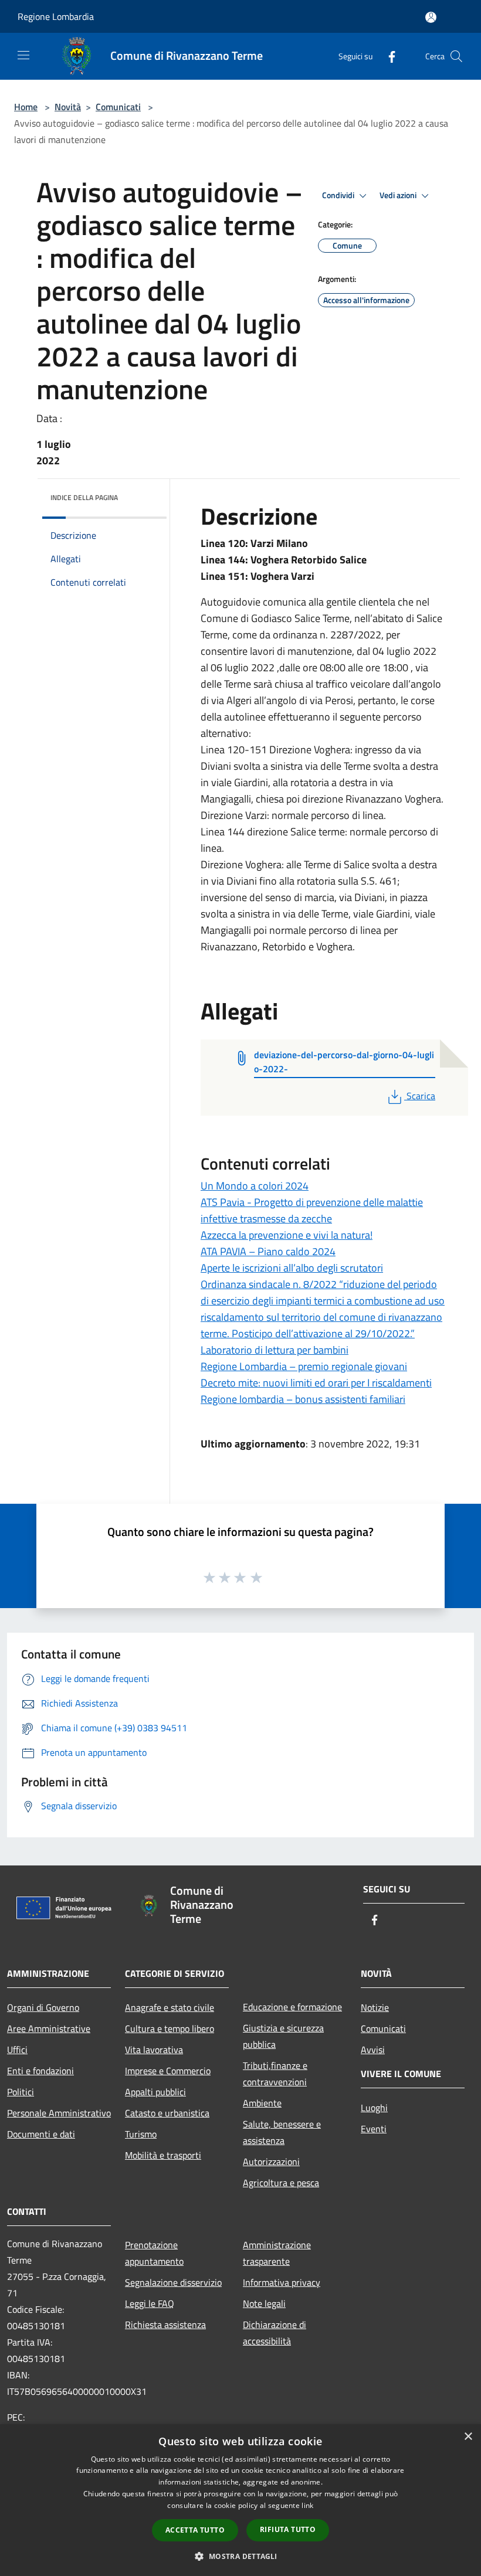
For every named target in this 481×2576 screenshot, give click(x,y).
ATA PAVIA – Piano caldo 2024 (268, 1251)
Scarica (421, 1096)
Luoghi (374, 2108)
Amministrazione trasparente (277, 2253)
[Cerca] (456, 56)
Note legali (264, 2303)
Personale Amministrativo (59, 2113)
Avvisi (373, 2050)
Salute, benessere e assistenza (282, 2132)
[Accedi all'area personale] (431, 17)
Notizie (375, 2007)
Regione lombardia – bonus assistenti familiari (303, 1399)
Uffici (17, 2050)
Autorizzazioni (271, 2162)
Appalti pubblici (155, 2092)
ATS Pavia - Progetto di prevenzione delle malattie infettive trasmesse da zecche (312, 1210)
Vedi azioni (399, 195)
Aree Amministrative (49, 2028)
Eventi (374, 2129)
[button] (240, 2556)
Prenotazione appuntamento (154, 2253)
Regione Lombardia (56, 16)
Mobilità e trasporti (163, 2155)
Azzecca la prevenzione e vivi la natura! (287, 1235)
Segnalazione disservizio (173, 2282)
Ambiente (262, 2103)
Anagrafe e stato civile (170, 2007)
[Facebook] (387, 56)
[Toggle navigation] (23, 55)
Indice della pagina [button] (84, 497)
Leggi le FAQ (150, 2303)
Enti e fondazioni (40, 2071)
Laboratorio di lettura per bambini (275, 1350)
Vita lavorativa (154, 2050)
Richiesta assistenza (165, 2324)
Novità (68, 107)
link (307, 2505)
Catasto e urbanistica (167, 2113)
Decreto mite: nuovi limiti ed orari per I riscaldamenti (316, 1383)
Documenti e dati (41, 2134)
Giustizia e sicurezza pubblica (283, 2036)
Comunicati (118, 107)
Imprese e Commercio (168, 2071)
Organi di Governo (43, 2007)
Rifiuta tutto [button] (288, 2529)
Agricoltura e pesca (281, 2183)
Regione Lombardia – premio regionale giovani (304, 1366)
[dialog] (240, 2500)
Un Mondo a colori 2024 (255, 1186)
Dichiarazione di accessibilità (275, 2333)
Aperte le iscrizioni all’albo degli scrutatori (292, 1268)
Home (26, 107)
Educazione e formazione (292, 2007)
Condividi (339, 195)
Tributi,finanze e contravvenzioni (275, 2074)
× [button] (468, 2437)
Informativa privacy (282, 2282)
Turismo (141, 2134)
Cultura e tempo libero (170, 2028)
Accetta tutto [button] (195, 2530)
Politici (21, 2092)
